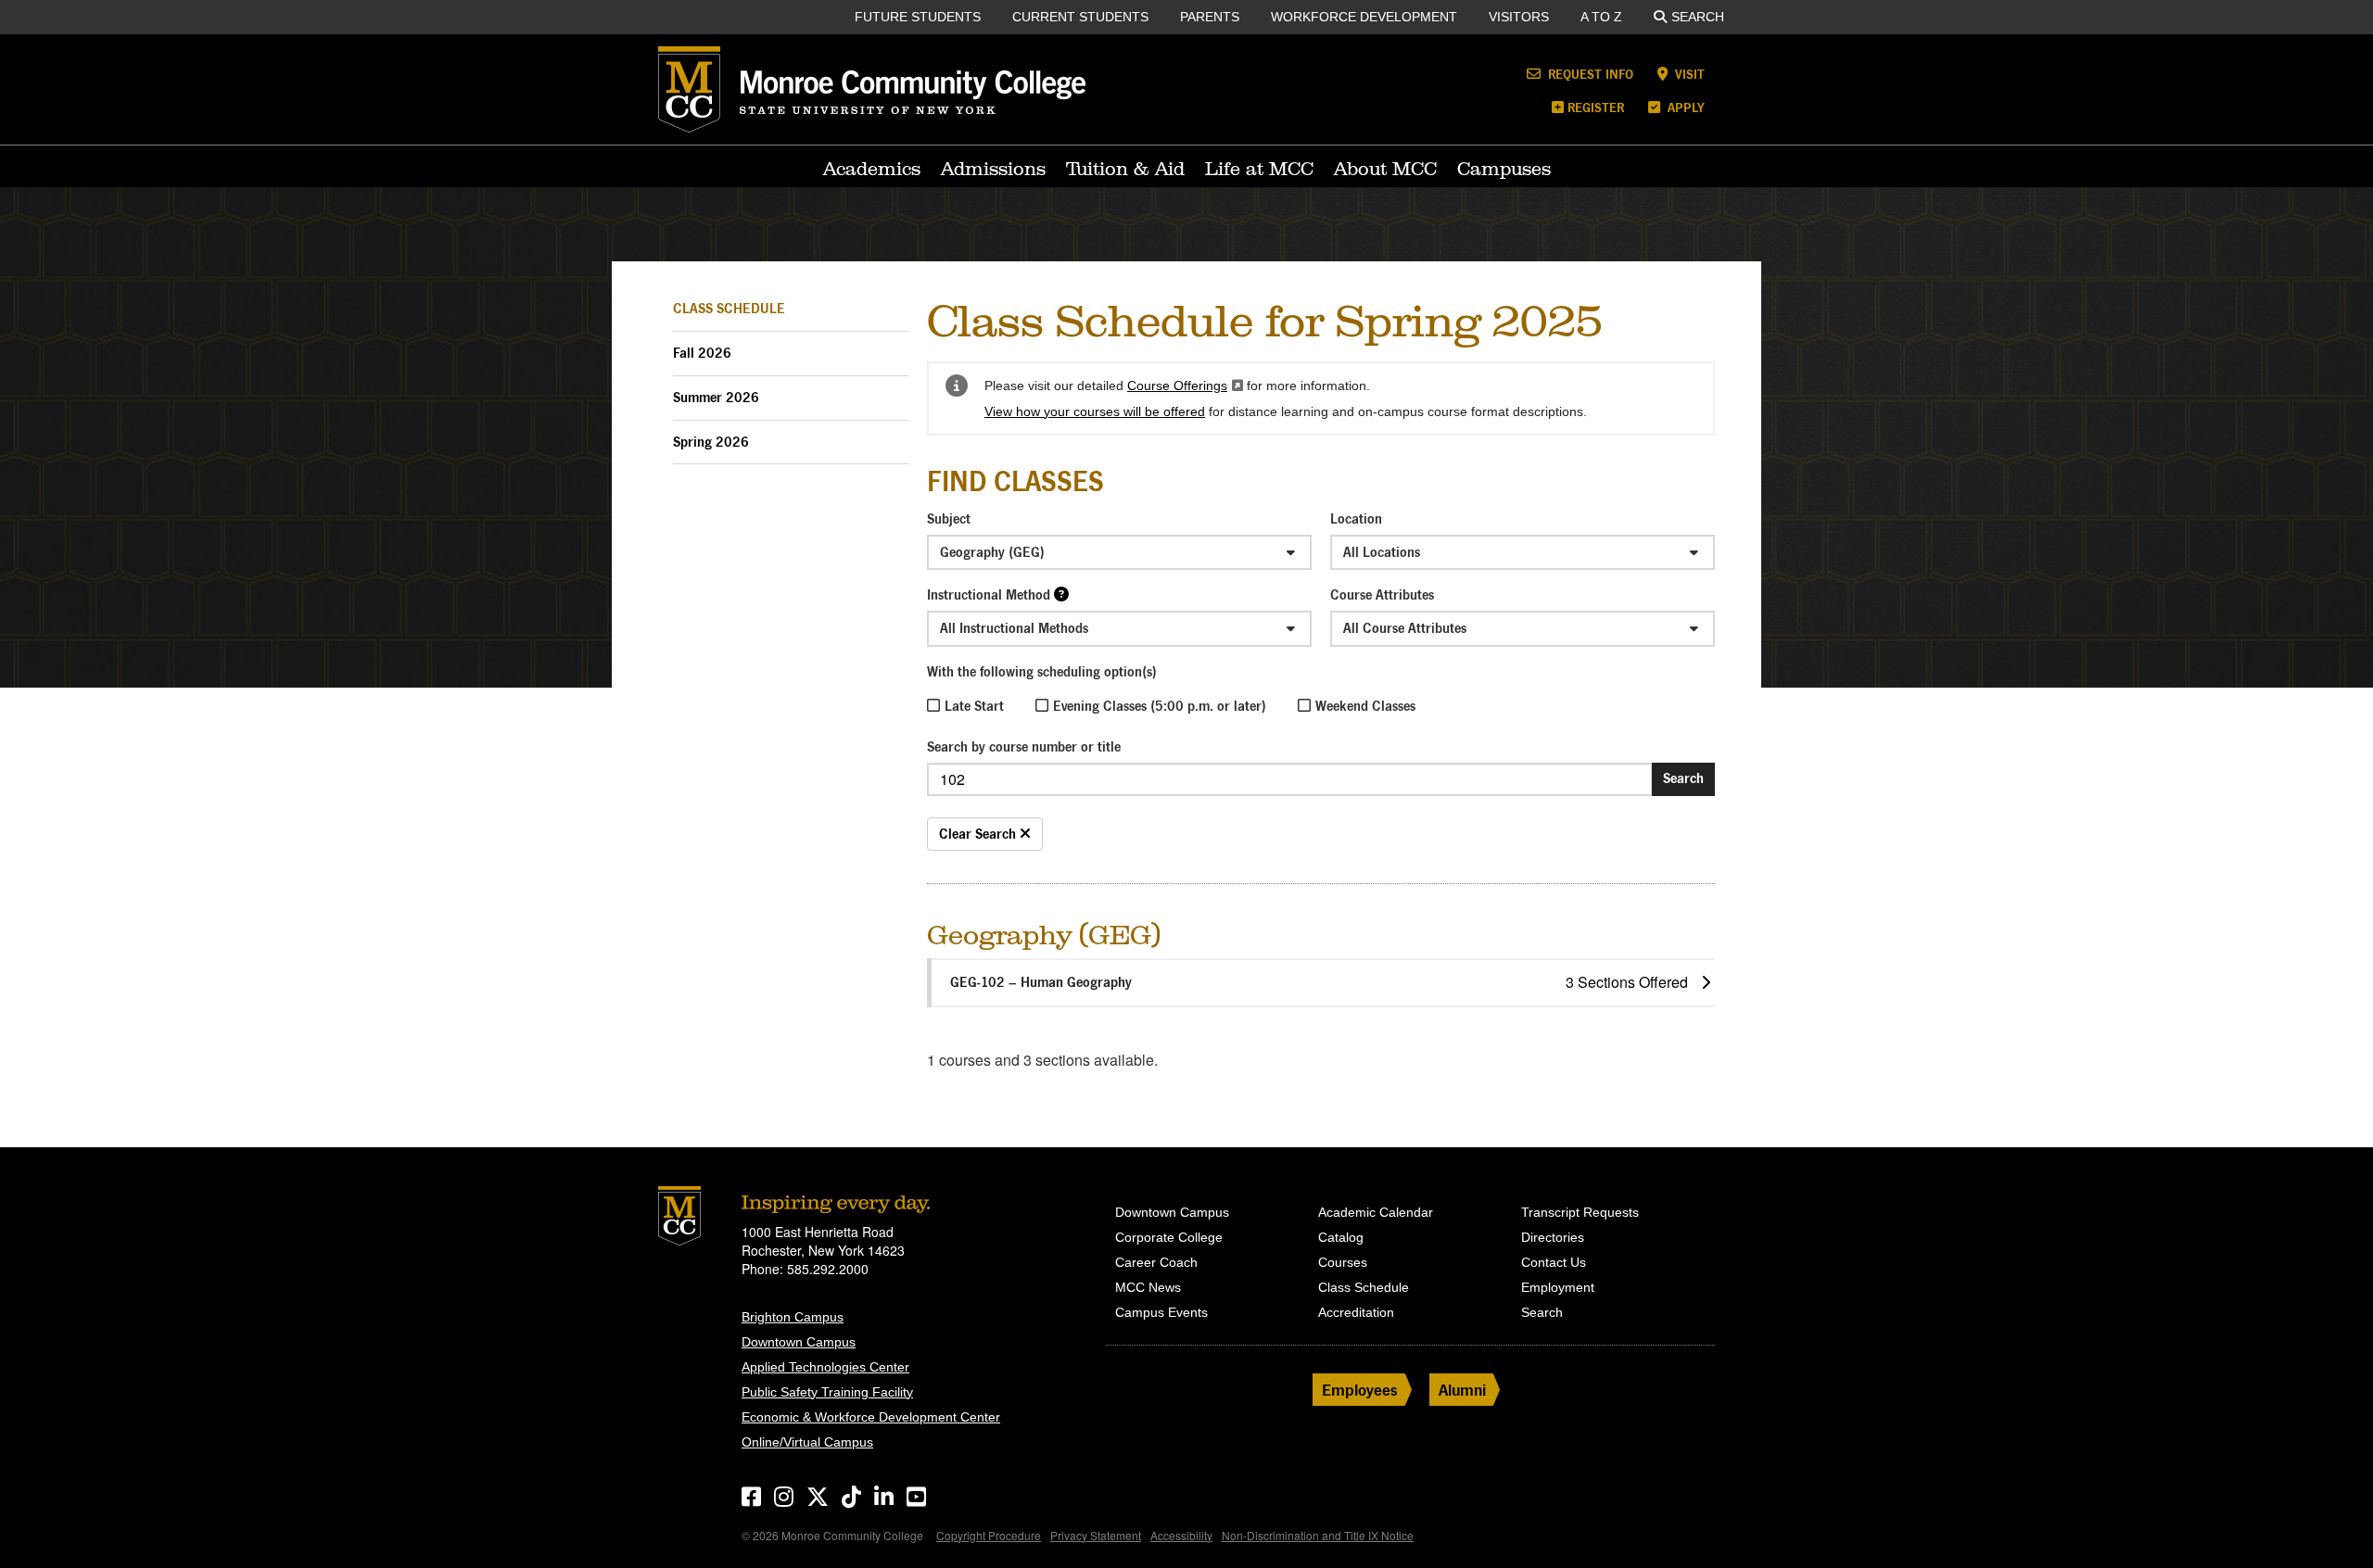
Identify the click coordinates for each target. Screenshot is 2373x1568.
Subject (949, 518)
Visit (1688, 74)
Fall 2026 (702, 353)
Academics (872, 169)
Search (1698, 17)
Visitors (1519, 17)
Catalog (1341, 1237)
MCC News (1148, 1287)
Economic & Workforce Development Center (871, 1417)
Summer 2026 (716, 397)
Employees (1360, 1390)
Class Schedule (729, 308)
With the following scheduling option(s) (1042, 671)
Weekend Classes (1365, 706)
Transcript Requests (1580, 1212)
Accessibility (1181, 1535)
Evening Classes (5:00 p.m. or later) (1160, 706)
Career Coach (1156, 1262)
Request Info (1589, 74)
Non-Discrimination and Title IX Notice (1318, 1535)
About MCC (1385, 169)
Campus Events (1161, 1312)
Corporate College (1169, 1237)
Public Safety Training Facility (827, 1392)
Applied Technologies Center (825, 1367)
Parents (1210, 17)
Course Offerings (1185, 386)
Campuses (1504, 169)
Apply (1684, 107)
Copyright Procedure (989, 1535)
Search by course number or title (1024, 746)
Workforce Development (1364, 17)
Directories (1553, 1237)
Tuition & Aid (1125, 169)
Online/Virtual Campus (807, 1442)
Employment (1558, 1287)
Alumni (1462, 1390)
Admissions (993, 169)
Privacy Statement (1096, 1535)
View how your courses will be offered (1095, 411)
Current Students (1080, 17)
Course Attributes (1382, 594)
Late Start (974, 706)
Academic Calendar (1376, 1212)
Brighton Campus (793, 1317)
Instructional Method (989, 594)
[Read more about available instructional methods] (1061, 594)
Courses (1343, 1262)
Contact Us (1554, 1262)
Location (1356, 518)
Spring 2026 (711, 442)
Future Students (918, 17)
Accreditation (1356, 1312)
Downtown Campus (799, 1342)
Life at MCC (1259, 169)
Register (1596, 107)
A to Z (1601, 17)
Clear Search (979, 834)
